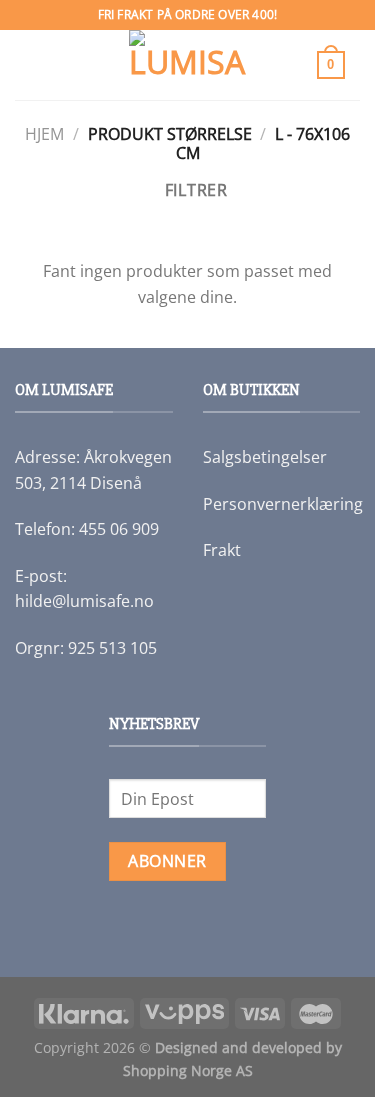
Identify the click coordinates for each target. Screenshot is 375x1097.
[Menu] (34, 64)
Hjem (44, 134)
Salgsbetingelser (265, 457)
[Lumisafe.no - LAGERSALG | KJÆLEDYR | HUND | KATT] (188, 65)
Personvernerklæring (283, 504)
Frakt (222, 550)
